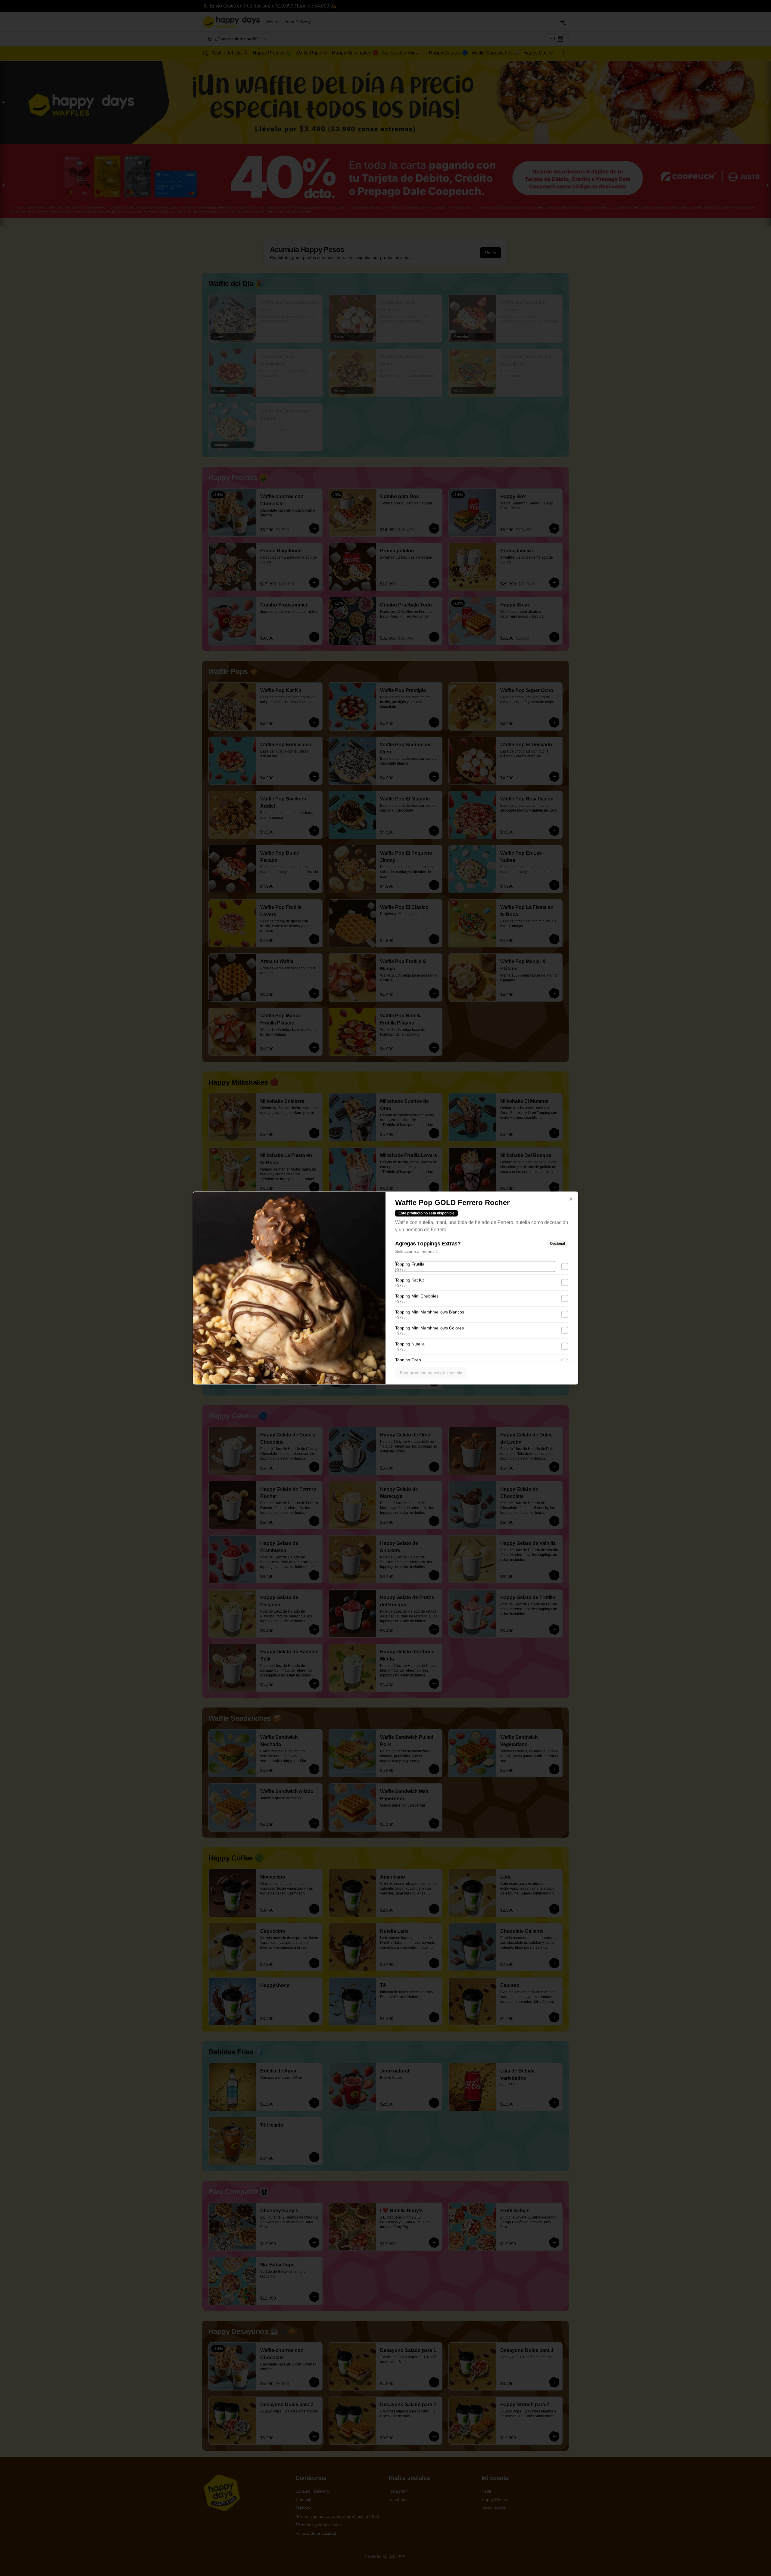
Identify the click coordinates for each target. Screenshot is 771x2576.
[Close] (571, 1199)
